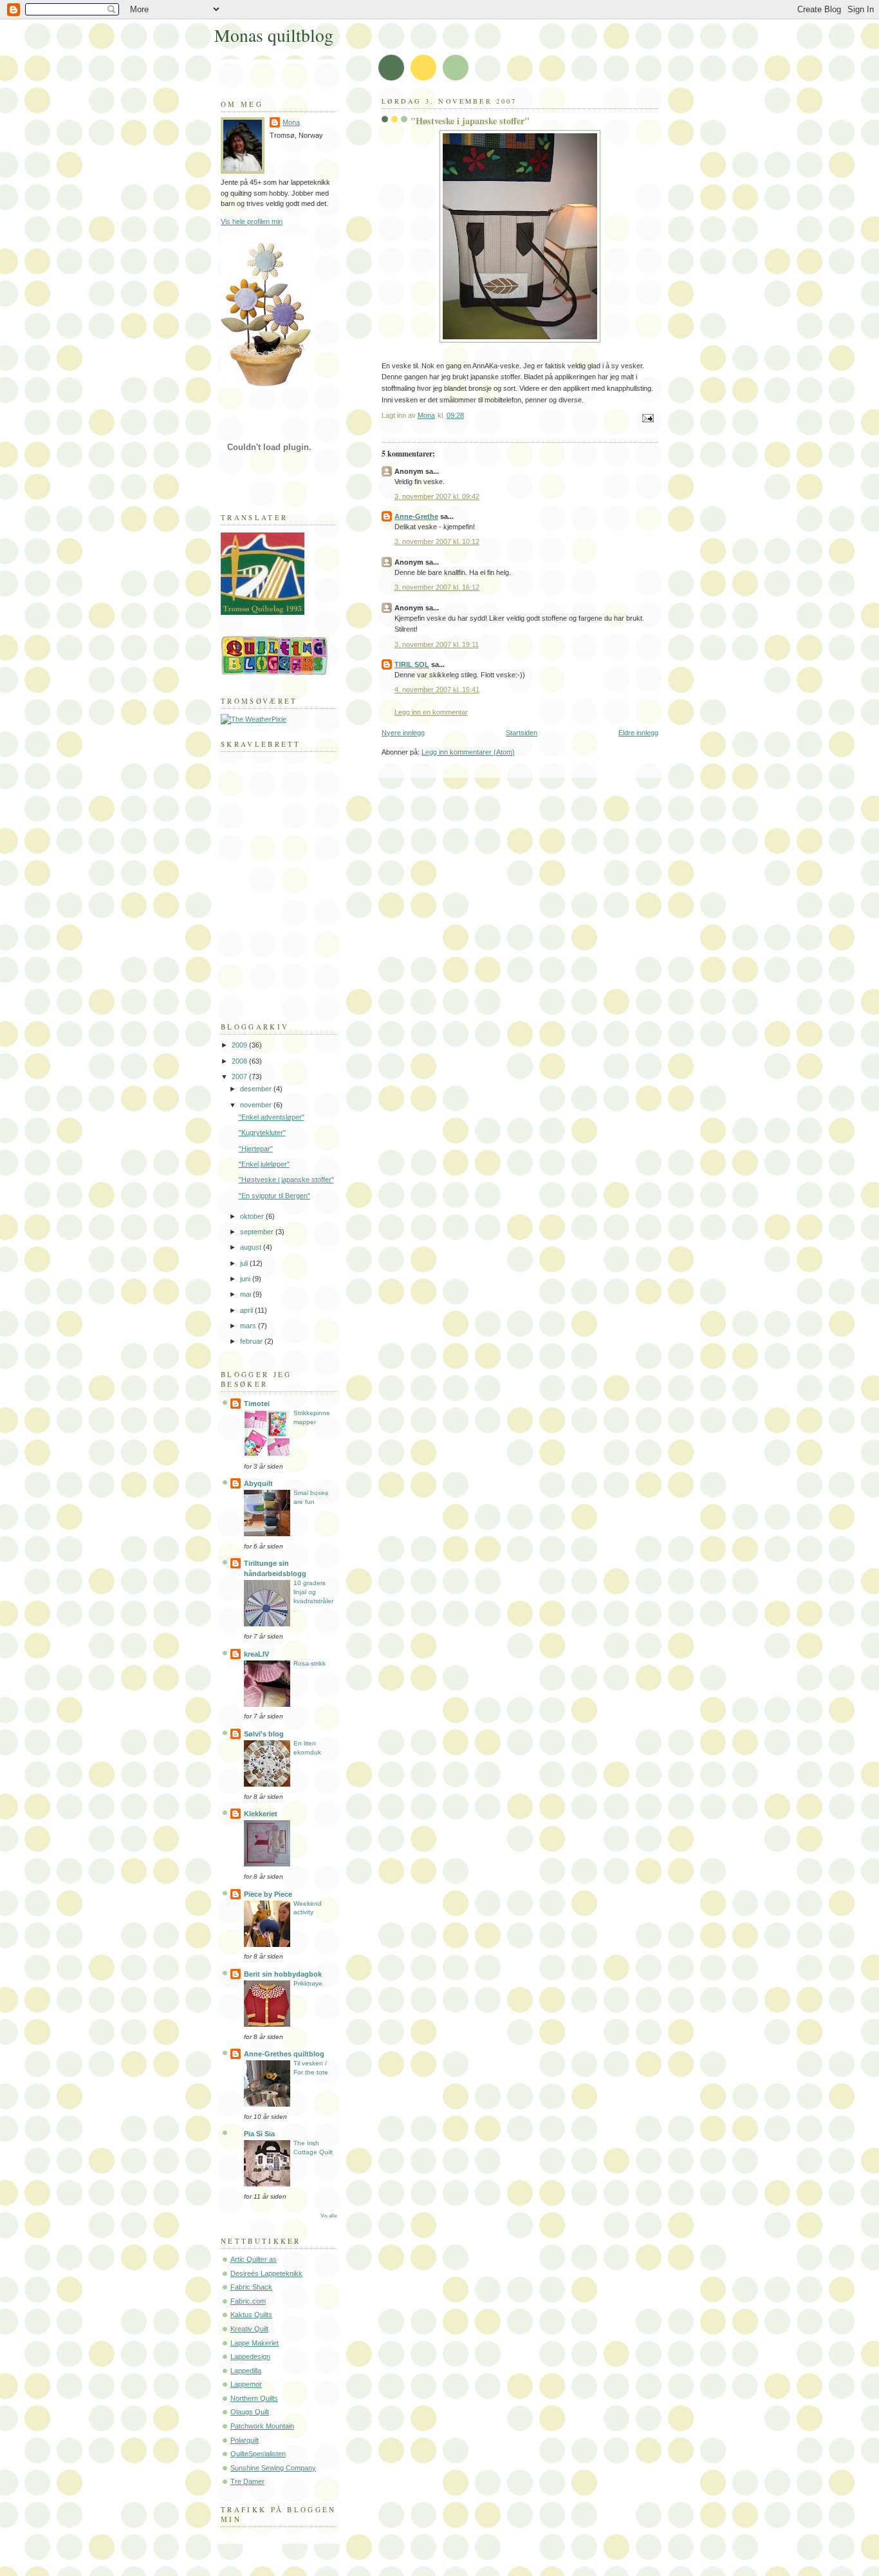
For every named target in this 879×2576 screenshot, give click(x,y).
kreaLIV (256, 1654)
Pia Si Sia (259, 2134)
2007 (240, 1076)
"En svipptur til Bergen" (274, 1196)
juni (246, 1279)
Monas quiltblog (274, 35)
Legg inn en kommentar (431, 712)
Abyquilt (258, 1483)
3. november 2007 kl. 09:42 (437, 496)
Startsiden (522, 733)
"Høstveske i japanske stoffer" (286, 1180)
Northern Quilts (254, 2398)
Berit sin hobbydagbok (283, 1974)
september (258, 1232)
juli (245, 1263)
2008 (240, 1061)
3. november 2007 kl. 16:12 (437, 587)
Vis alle (328, 2216)
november (257, 1105)
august (252, 1247)
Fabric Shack (251, 2287)
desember (257, 1089)
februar (252, 1341)
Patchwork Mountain (262, 2426)
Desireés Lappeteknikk (266, 2273)
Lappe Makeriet (254, 2343)
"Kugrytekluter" (262, 1133)
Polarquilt (245, 2440)
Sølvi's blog (264, 1734)
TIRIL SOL (412, 664)
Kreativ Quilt (249, 2329)
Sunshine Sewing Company (273, 2468)
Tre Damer (247, 2481)
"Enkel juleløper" (264, 1164)
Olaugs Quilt (250, 2412)
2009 (240, 1045)
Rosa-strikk (310, 1663)
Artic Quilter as (254, 2259)
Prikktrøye (308, 1983)
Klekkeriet (261, 1814)
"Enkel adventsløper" (272, 1117)
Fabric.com (248, 2301)
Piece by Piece (268, 1894)
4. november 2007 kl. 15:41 (437, 690)
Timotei (257, 1404)
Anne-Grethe (416, 516)
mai (246, 1294)
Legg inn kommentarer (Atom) (468, 752)
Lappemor (246, 2384)
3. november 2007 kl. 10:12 (437, 541)
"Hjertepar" (256, 1149)
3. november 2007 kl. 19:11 (437, 644)
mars (249, 1326)
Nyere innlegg (403, 733)
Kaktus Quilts (251, 2315)
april (247, 1310)
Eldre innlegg (638, 733)
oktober (253, 1216)
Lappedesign (250, 2356)
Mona (291, 122)
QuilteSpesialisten (258, 2454)
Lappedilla (246, 2371)
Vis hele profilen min (252, 221)
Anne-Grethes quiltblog (284, 2054)
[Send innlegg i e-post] (647, 417)
